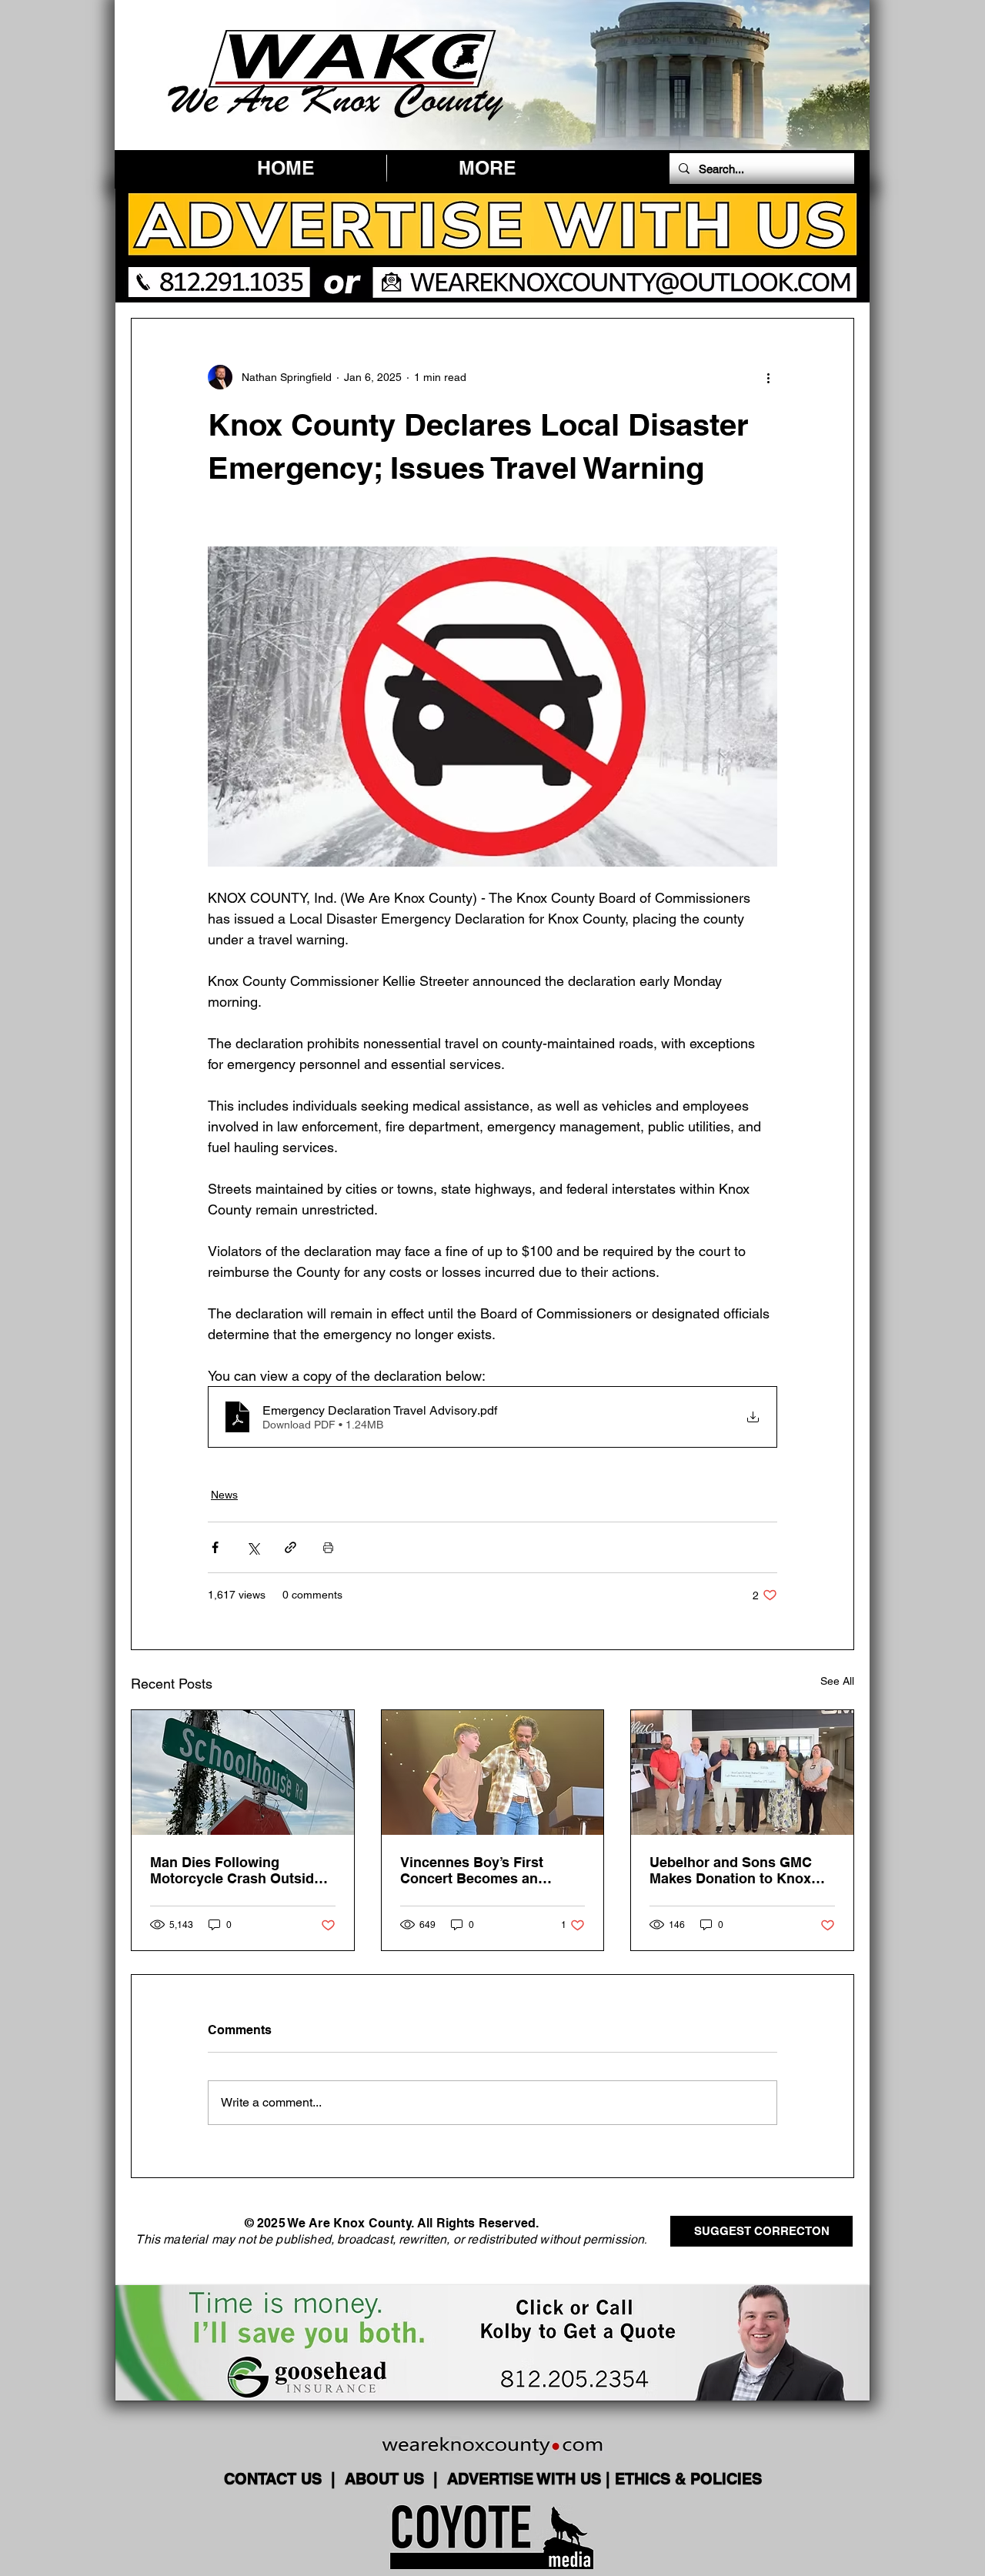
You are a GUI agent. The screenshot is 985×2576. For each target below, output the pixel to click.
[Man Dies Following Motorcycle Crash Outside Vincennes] (243, 1772)
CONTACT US (275, 2479)
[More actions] (768, 377)
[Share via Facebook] (215, 1547)
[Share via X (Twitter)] (253, 1547)
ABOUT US (387, 2479)
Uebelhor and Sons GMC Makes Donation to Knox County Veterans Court (731, 1870)
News (224, 1495)
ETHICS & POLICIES (688, 2479)
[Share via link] (290, 1547)
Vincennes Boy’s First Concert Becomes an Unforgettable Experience (484, 1870)
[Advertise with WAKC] (492, 245)
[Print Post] (328, 1547)
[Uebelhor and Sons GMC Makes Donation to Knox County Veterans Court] (742, 1772)
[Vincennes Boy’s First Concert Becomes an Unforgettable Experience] (493, 1772)
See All (837, 1681)
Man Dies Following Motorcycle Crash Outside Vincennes (236, 1870)
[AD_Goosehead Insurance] (492, 2343)
